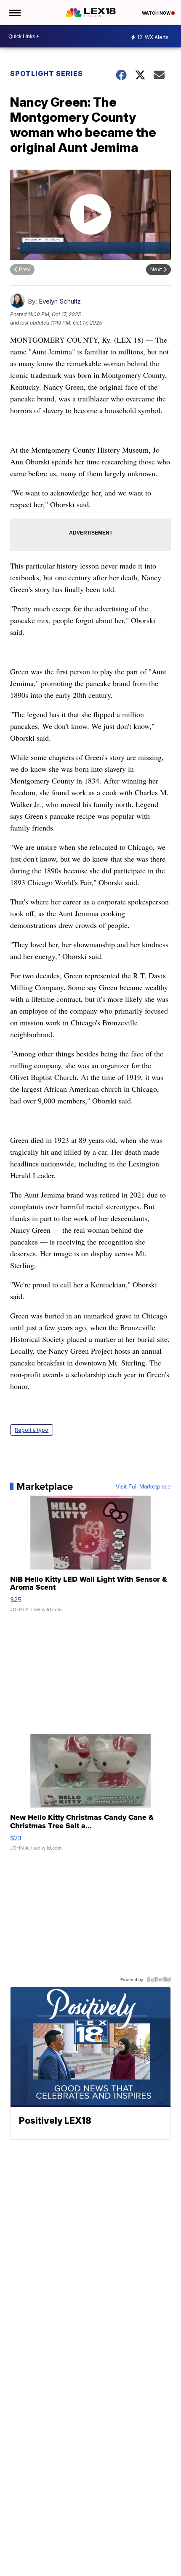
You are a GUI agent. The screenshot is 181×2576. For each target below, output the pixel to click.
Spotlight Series (47, 73)
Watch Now (157, 13)
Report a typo (32, 1430)
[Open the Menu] (14, 13)
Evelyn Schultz (60, 301)
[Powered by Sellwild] (159, 1979)
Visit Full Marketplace (143, 1486)
